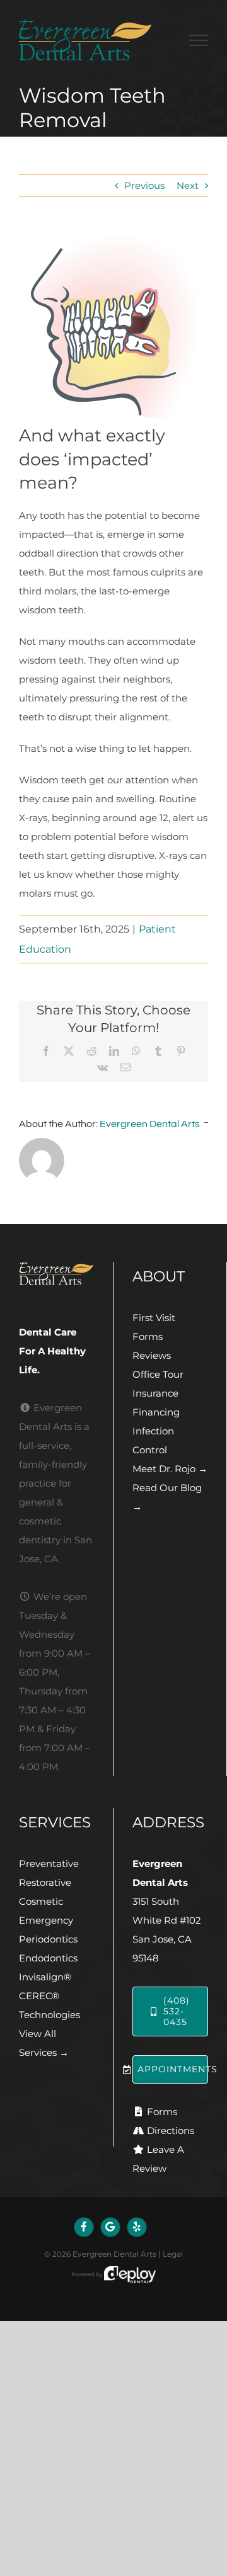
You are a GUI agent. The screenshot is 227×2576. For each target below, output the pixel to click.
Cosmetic (41, 1901)
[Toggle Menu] (199, 40)
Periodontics (48, 1939)
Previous (144, 185)
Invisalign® (45, 1977)
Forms (148, 1336)
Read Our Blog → (167, 1497)
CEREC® (39, 1996)
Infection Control (153, 1440)
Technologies (49, 2015)
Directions (171, 2131)
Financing (156, 1412)
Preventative (49, 1864)
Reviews (152, 1355)
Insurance (155, 1393)
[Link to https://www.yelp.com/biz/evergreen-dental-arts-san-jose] (137, 2227)
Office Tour (158, 1374)
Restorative (45, 1882)
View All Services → (44, 2043)
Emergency (46, 1920)
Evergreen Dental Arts (150, 1124)
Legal (173, 2254)
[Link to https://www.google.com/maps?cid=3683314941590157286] (110, 2227)
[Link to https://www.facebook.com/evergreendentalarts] (84, 2227)
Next (188, 185)
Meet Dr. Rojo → (170, 1469)
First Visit (154, 1318)
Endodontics (48, 1958)
